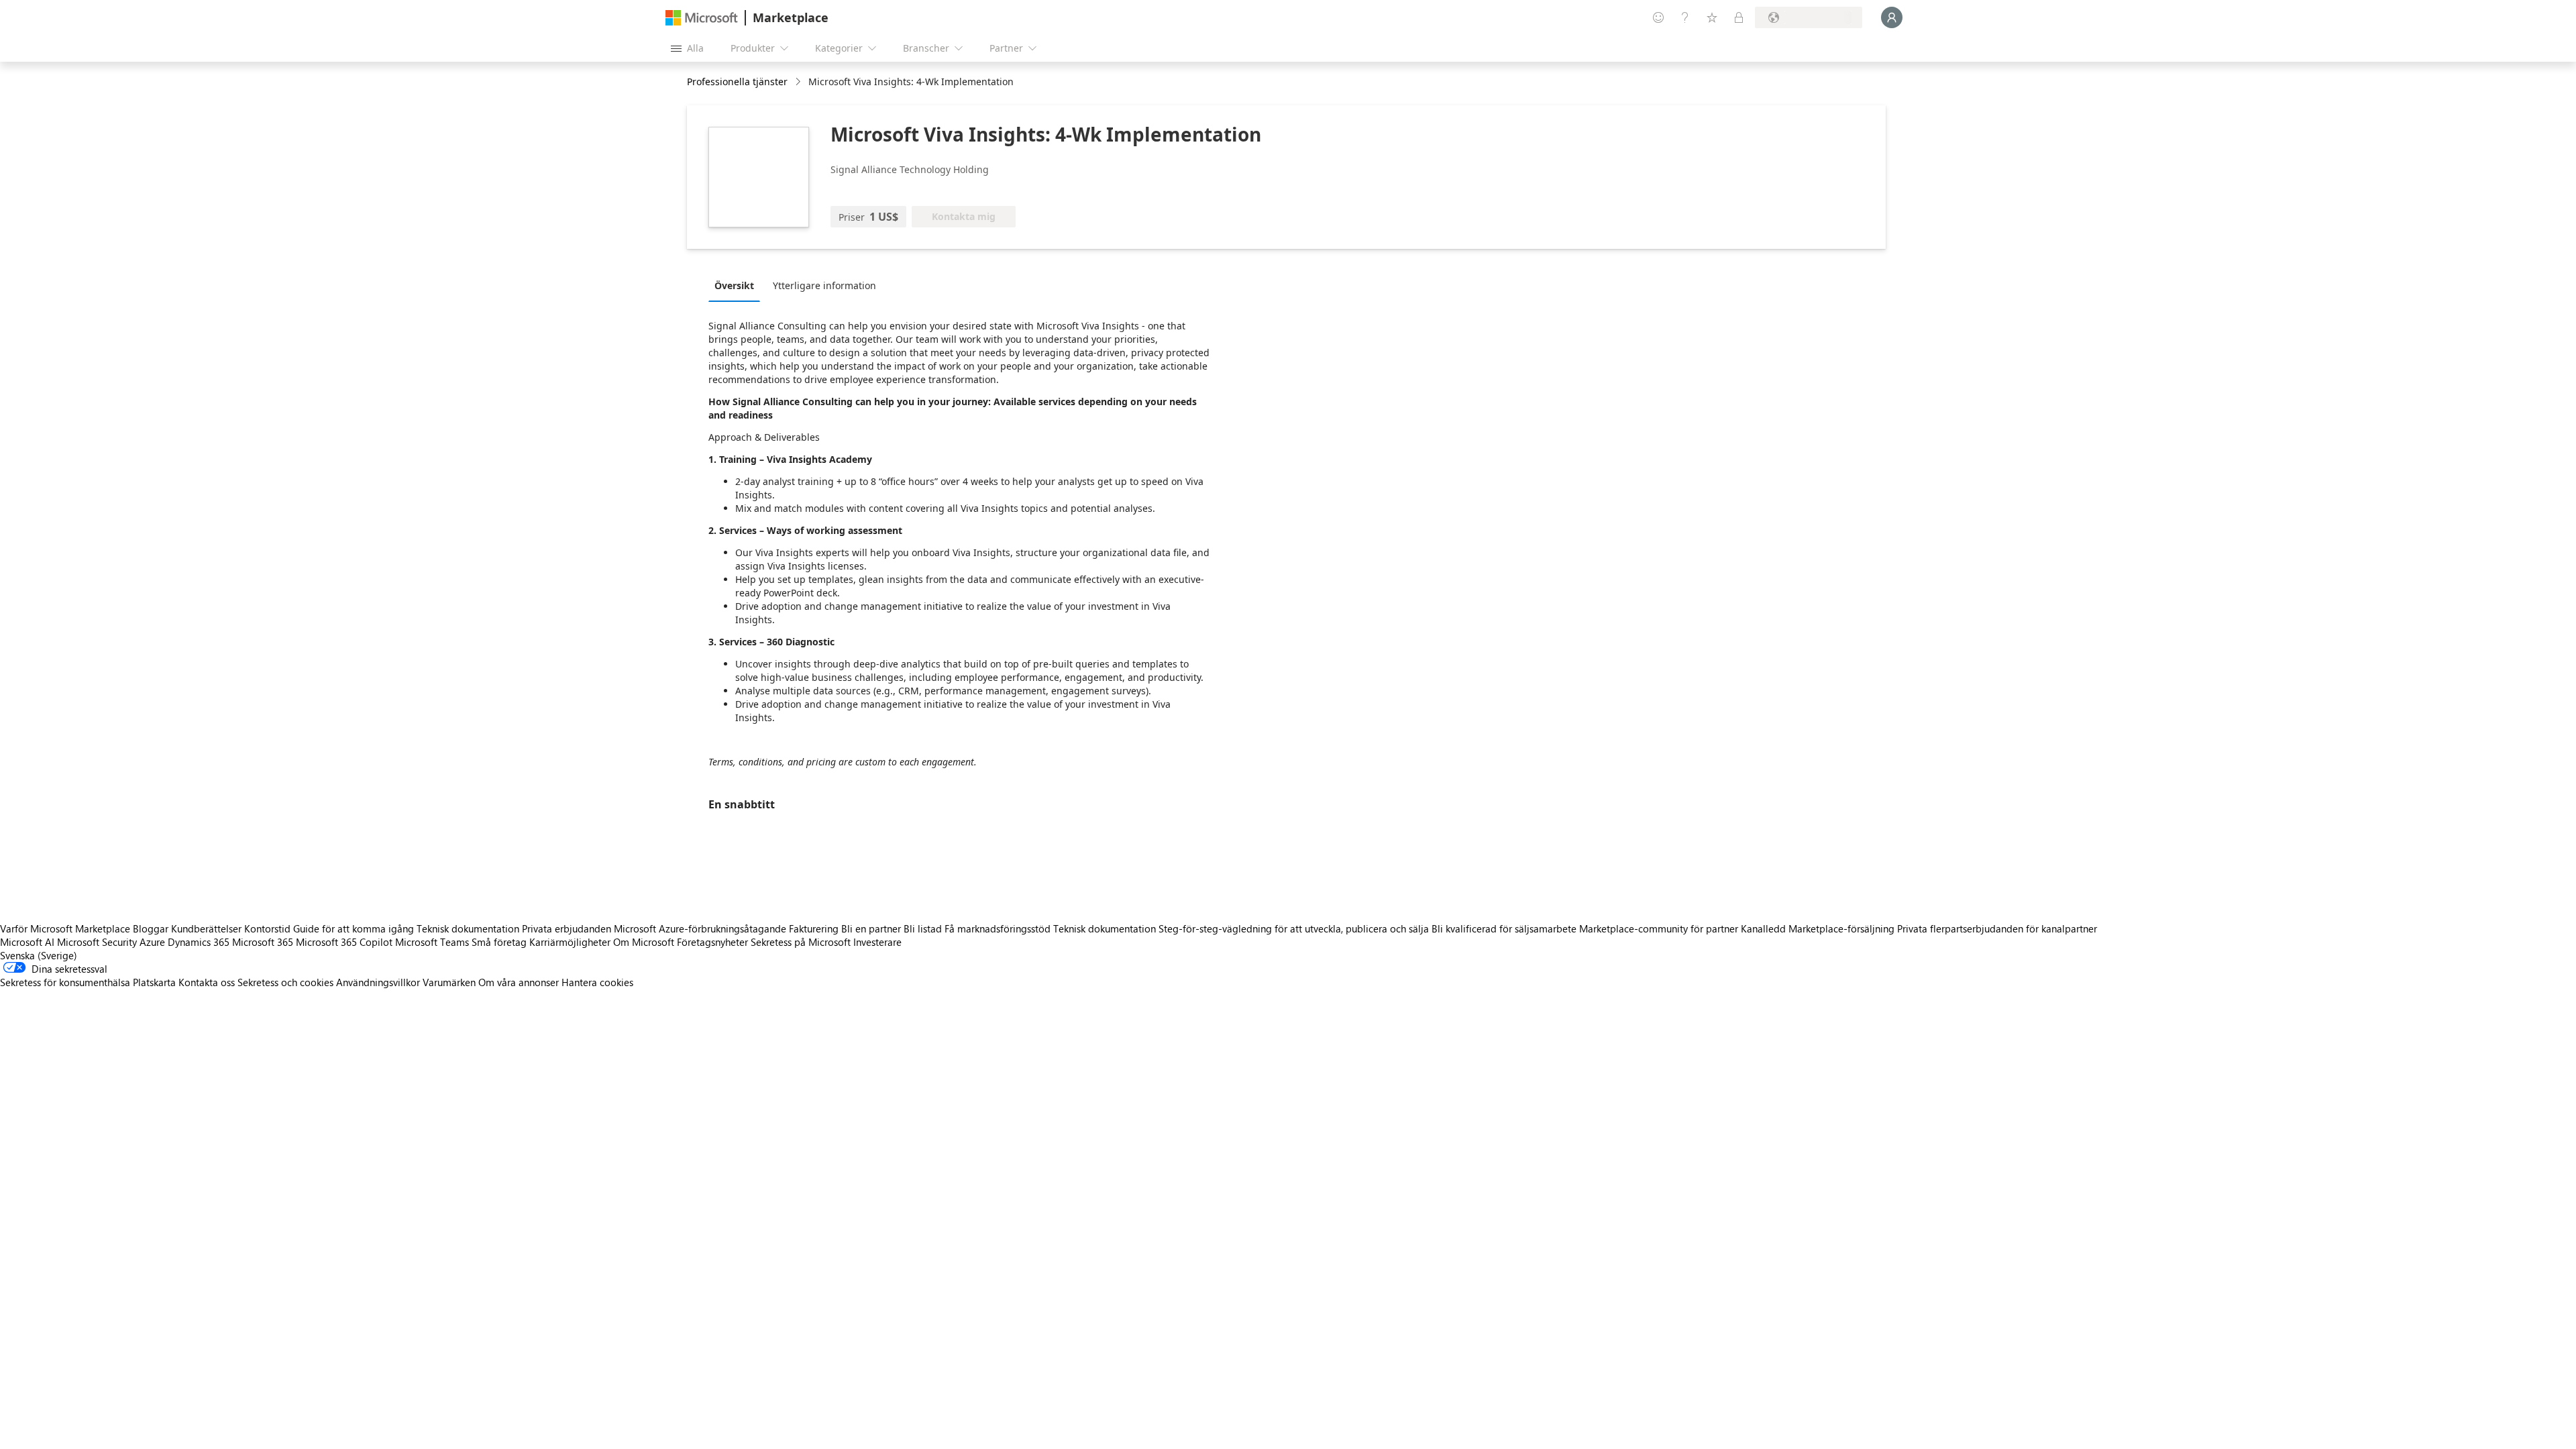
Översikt (734, 285)
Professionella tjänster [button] (737, 82)
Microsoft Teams (432, 942)
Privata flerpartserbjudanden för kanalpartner (1997, 928)
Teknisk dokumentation (468, 928)
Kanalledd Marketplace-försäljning (1818, 928)
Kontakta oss (207, 982)
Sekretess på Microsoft (801, 942)
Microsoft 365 (263, 942)
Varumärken (449, 982)
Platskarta (154, 982)
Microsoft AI (27, 942)
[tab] (738, 285)
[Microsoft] (702, 18)
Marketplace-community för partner (1659, 928)
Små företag (499, 942)
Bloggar (151, 928)
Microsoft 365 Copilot (344, 942)
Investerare (877, 942)
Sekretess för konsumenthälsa (65, 982)
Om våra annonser (519, 982)
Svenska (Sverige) (39, 955)
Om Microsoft (644, 942)
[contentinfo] (799, 82)
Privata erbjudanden (567, 928)
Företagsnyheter (712, 942)
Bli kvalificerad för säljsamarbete (1504, 928)
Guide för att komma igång (354, 928)
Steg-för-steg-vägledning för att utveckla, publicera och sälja (1294, 928)
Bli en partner (871, 928)
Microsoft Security (97, 942)
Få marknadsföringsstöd (998, 928)
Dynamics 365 (199, 942)
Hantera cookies (597, 982)
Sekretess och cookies (285, 982)
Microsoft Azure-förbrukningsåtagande (701, 928)
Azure (152, 942)
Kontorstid (267, 928)
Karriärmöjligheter (570, 942)
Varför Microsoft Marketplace (65, 928)
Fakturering (814, 928)
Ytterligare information (824, 285)
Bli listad (923, 928)
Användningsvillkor (378, 982)
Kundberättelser (206, 928)
